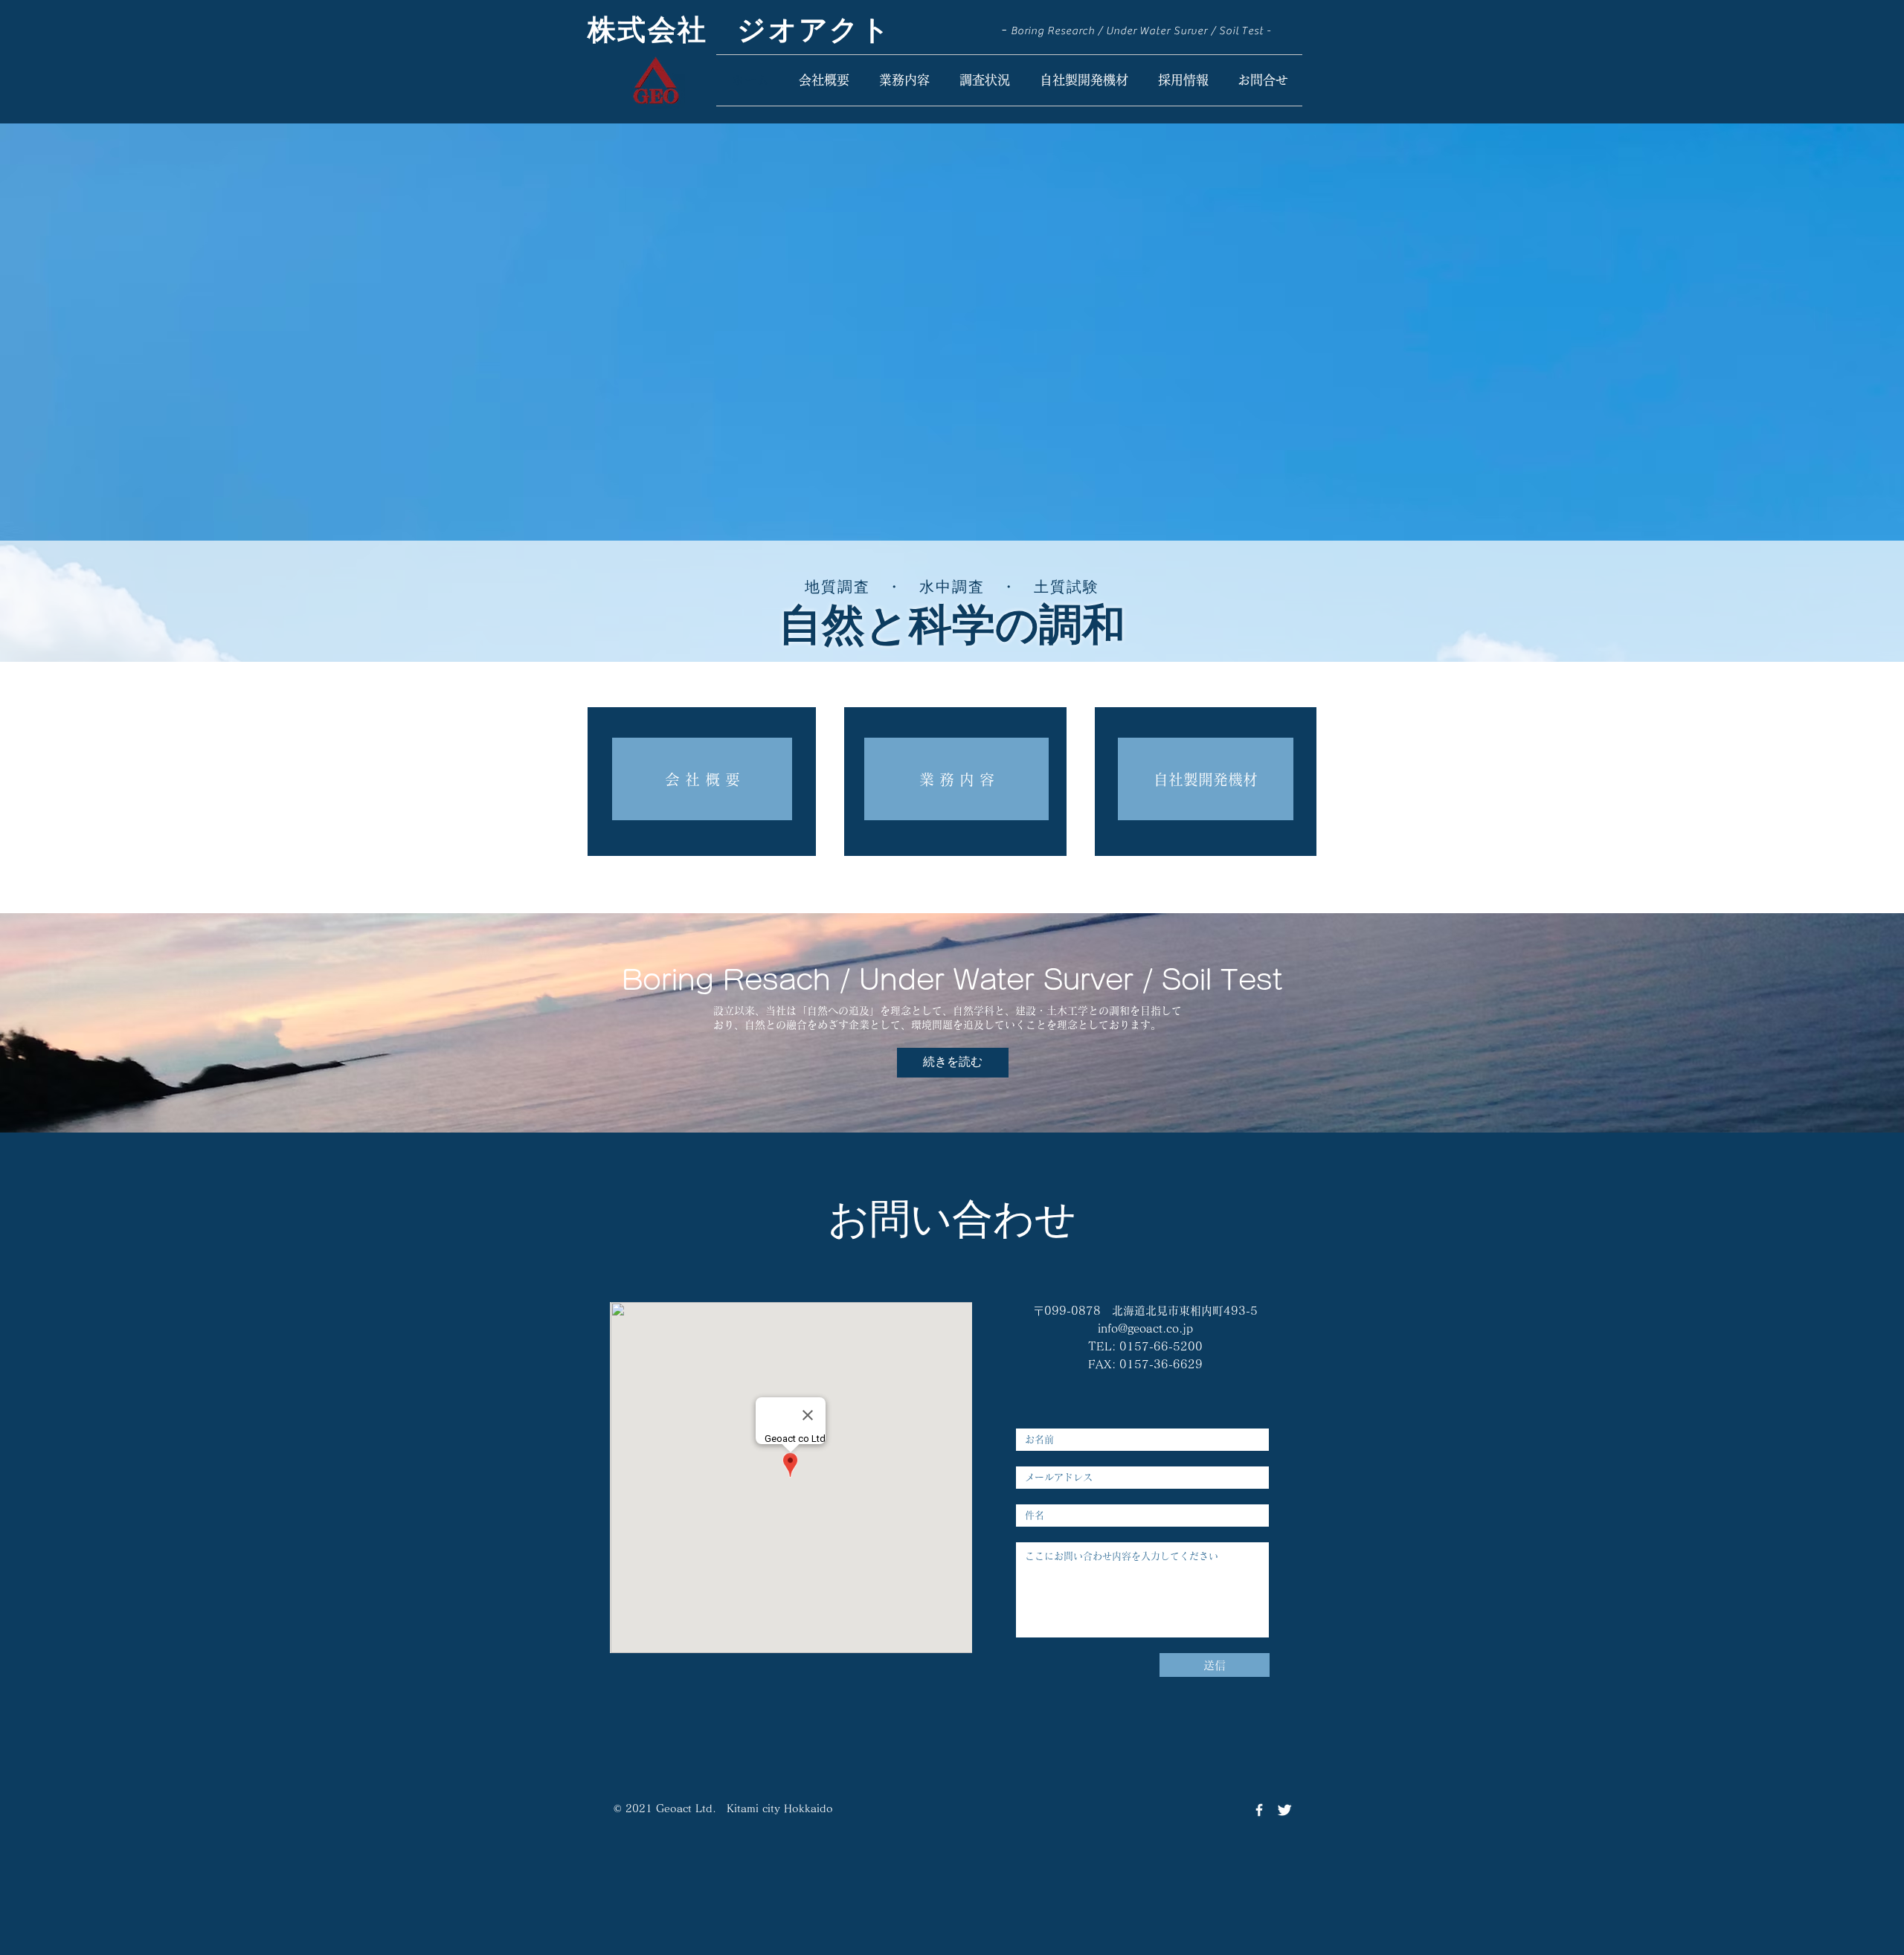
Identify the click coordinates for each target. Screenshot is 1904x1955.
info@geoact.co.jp (1145, 1328)
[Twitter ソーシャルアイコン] (1284, 1810)
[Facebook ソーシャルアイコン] (1259, 1810)
